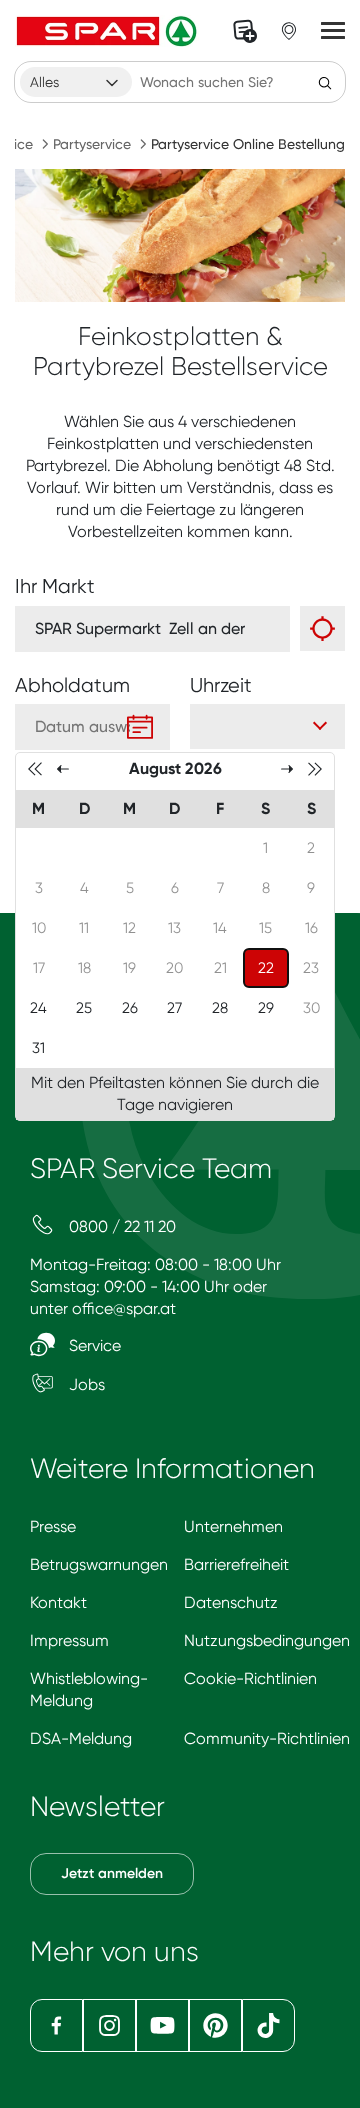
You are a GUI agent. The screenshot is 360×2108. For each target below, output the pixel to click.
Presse (53, 1526)
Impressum (69, 1640)
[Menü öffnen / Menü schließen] (333, 31)
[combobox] (76, 82)
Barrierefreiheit (236, 1564)
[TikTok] (268, 2025)
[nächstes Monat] (287, 768)
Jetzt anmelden (112, 1873)
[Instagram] (109, 2025)
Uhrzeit (221, 685)
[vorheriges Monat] (63, 768)
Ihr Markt (55, 586)
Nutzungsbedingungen (267, 1640)
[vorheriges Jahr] (35, 768)
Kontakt (58, 1602)
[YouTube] (162, 2025)
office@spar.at (124, 1308)
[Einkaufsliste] (245, 31)
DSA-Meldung (81, 1738)
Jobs (85, 1384)
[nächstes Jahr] (315, 768)
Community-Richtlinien (267, 1738)
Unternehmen (233, 1526)
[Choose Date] (140, 727)
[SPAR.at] (109, 31)
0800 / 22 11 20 (120, 1226)
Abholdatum (72, 685)
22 (273, 967)
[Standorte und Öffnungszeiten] (289, 31)
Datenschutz (231, 1602)
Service (93, 1345)
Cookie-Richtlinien (250, 1678)
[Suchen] (325, 82)
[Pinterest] (215, 2025)
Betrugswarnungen (99, 1564)
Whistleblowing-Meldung (89, 1689)
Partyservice (92, 144)
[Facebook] (56, 2025)
